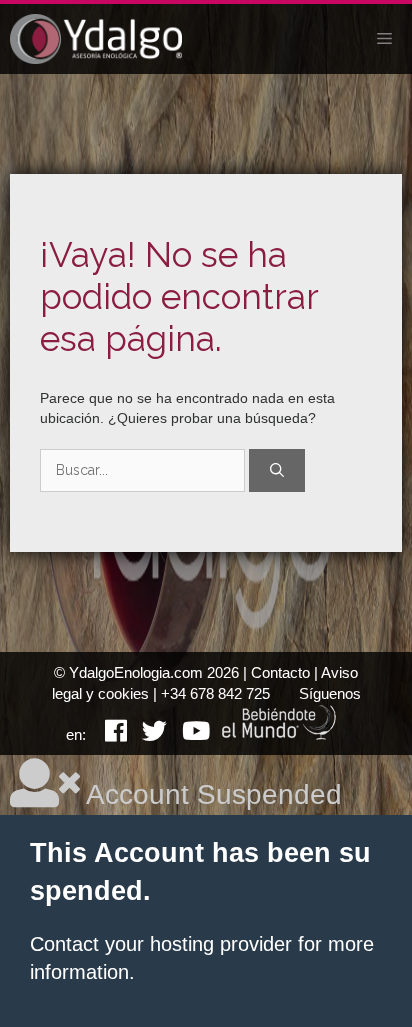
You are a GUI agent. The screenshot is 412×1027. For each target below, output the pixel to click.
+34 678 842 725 (215, 693)
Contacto (280, 672)
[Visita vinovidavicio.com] (280, 734)
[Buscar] (277, 470)
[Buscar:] (144, 470)
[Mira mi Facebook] (108, 734)
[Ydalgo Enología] (96, 39)
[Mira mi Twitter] (147, 734)
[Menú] (384, 39)
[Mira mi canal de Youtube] (188, 734)
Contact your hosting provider (161, 944)
